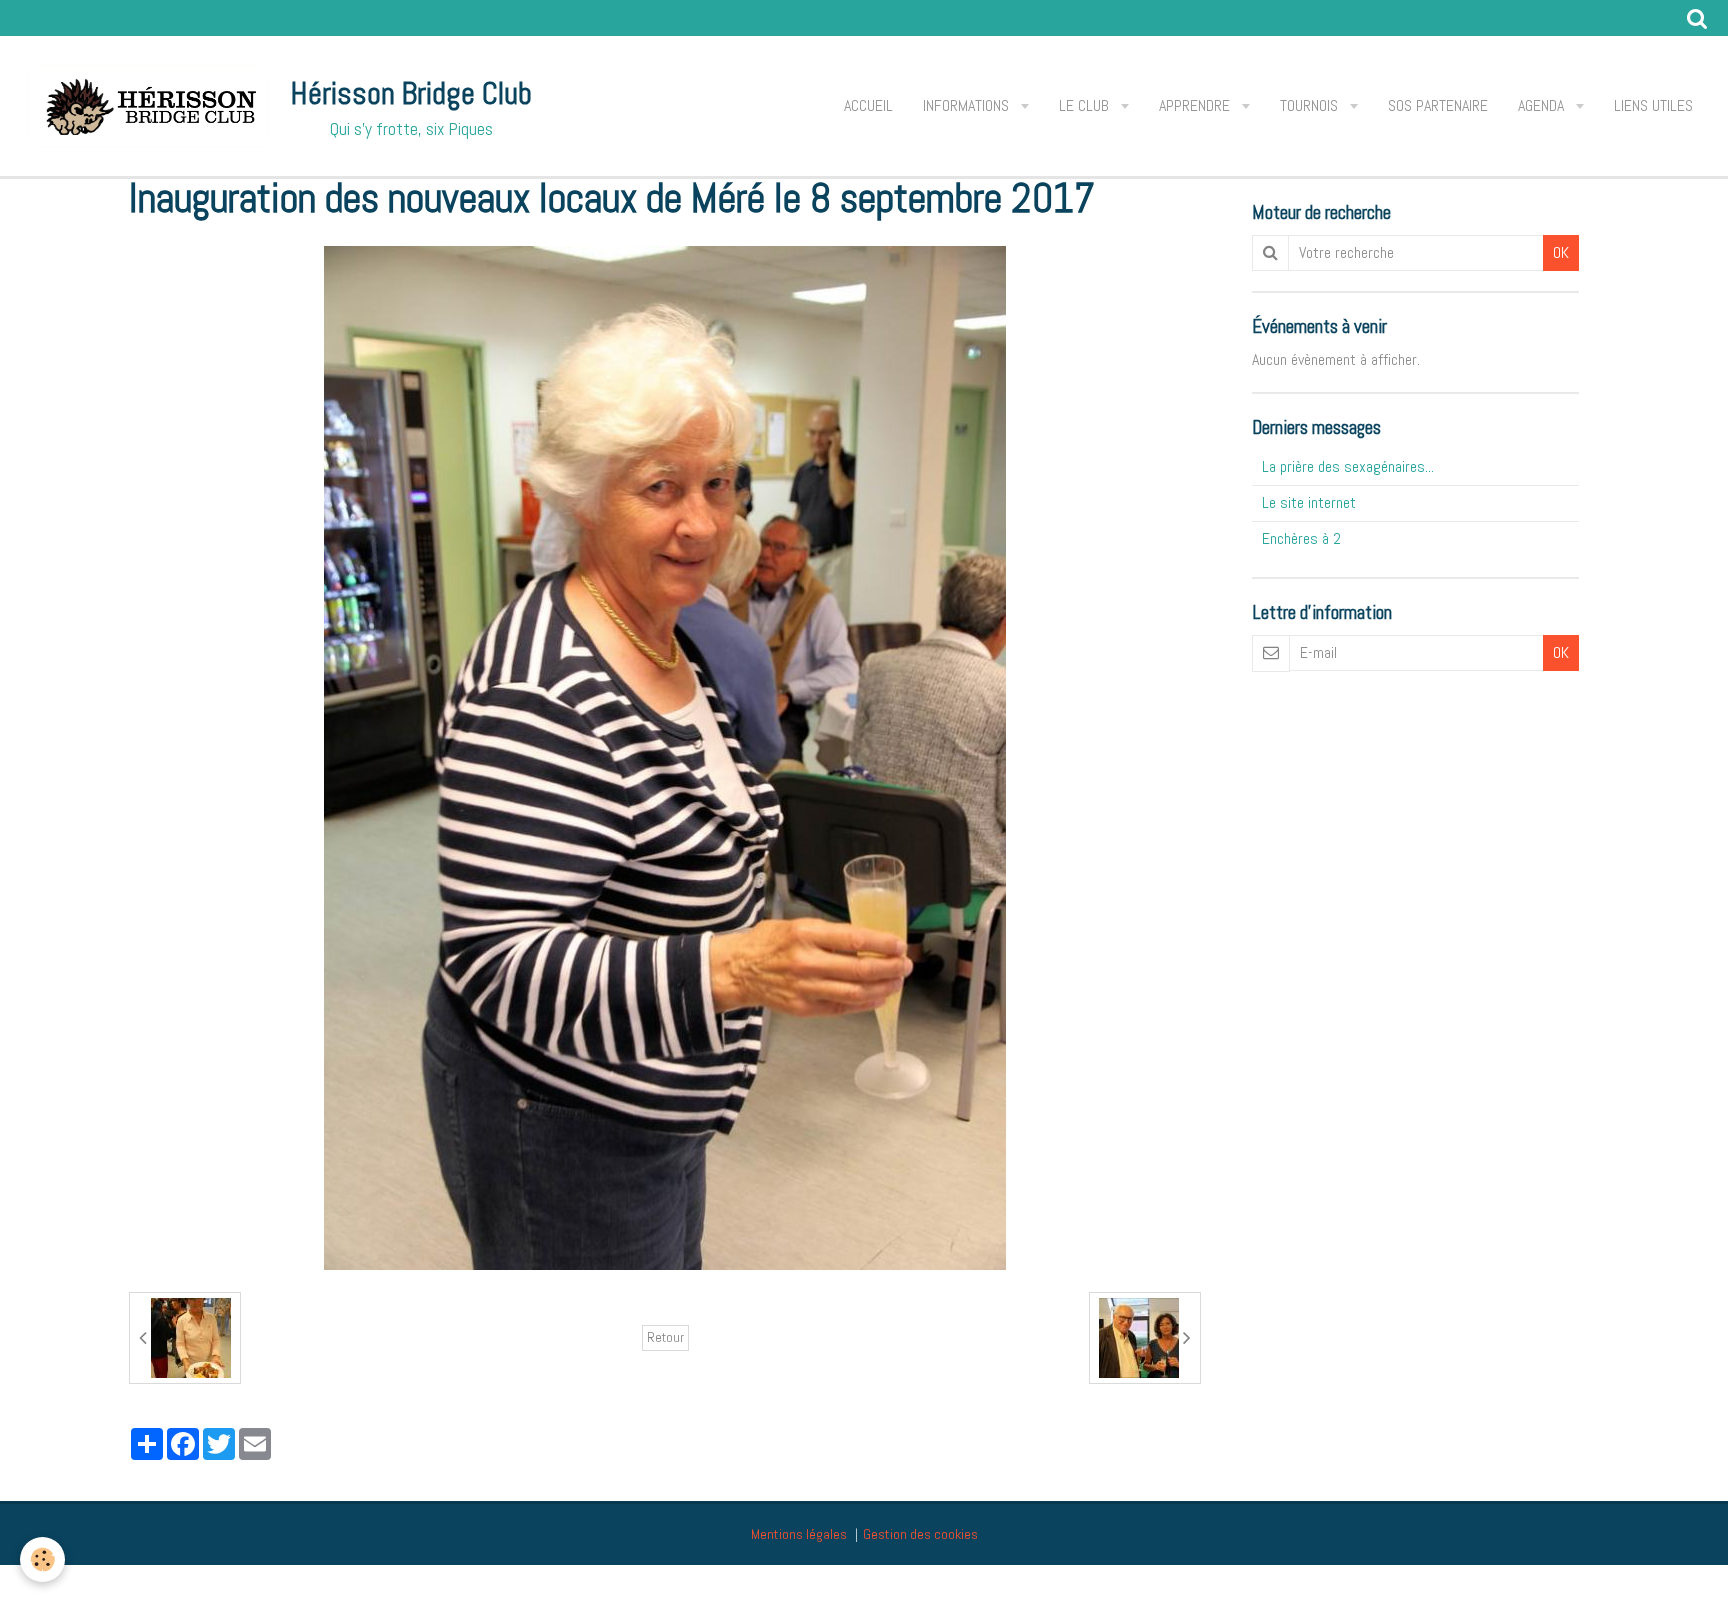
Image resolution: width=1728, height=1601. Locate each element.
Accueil (868, 105)
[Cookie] (42, 1559)
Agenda (1543, 105)
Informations (968, 105)
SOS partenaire (1438, 105)
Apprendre (1196, 105)
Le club (1086, 105)
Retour (665, 1337)
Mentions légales (799, 1534)
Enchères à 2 (1301, 538)
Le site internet (1309, 502)
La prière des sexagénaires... (1348, 466)
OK (1561, 252)
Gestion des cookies (920, 1534)
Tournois (1311, 105)
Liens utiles (1653, 105)
